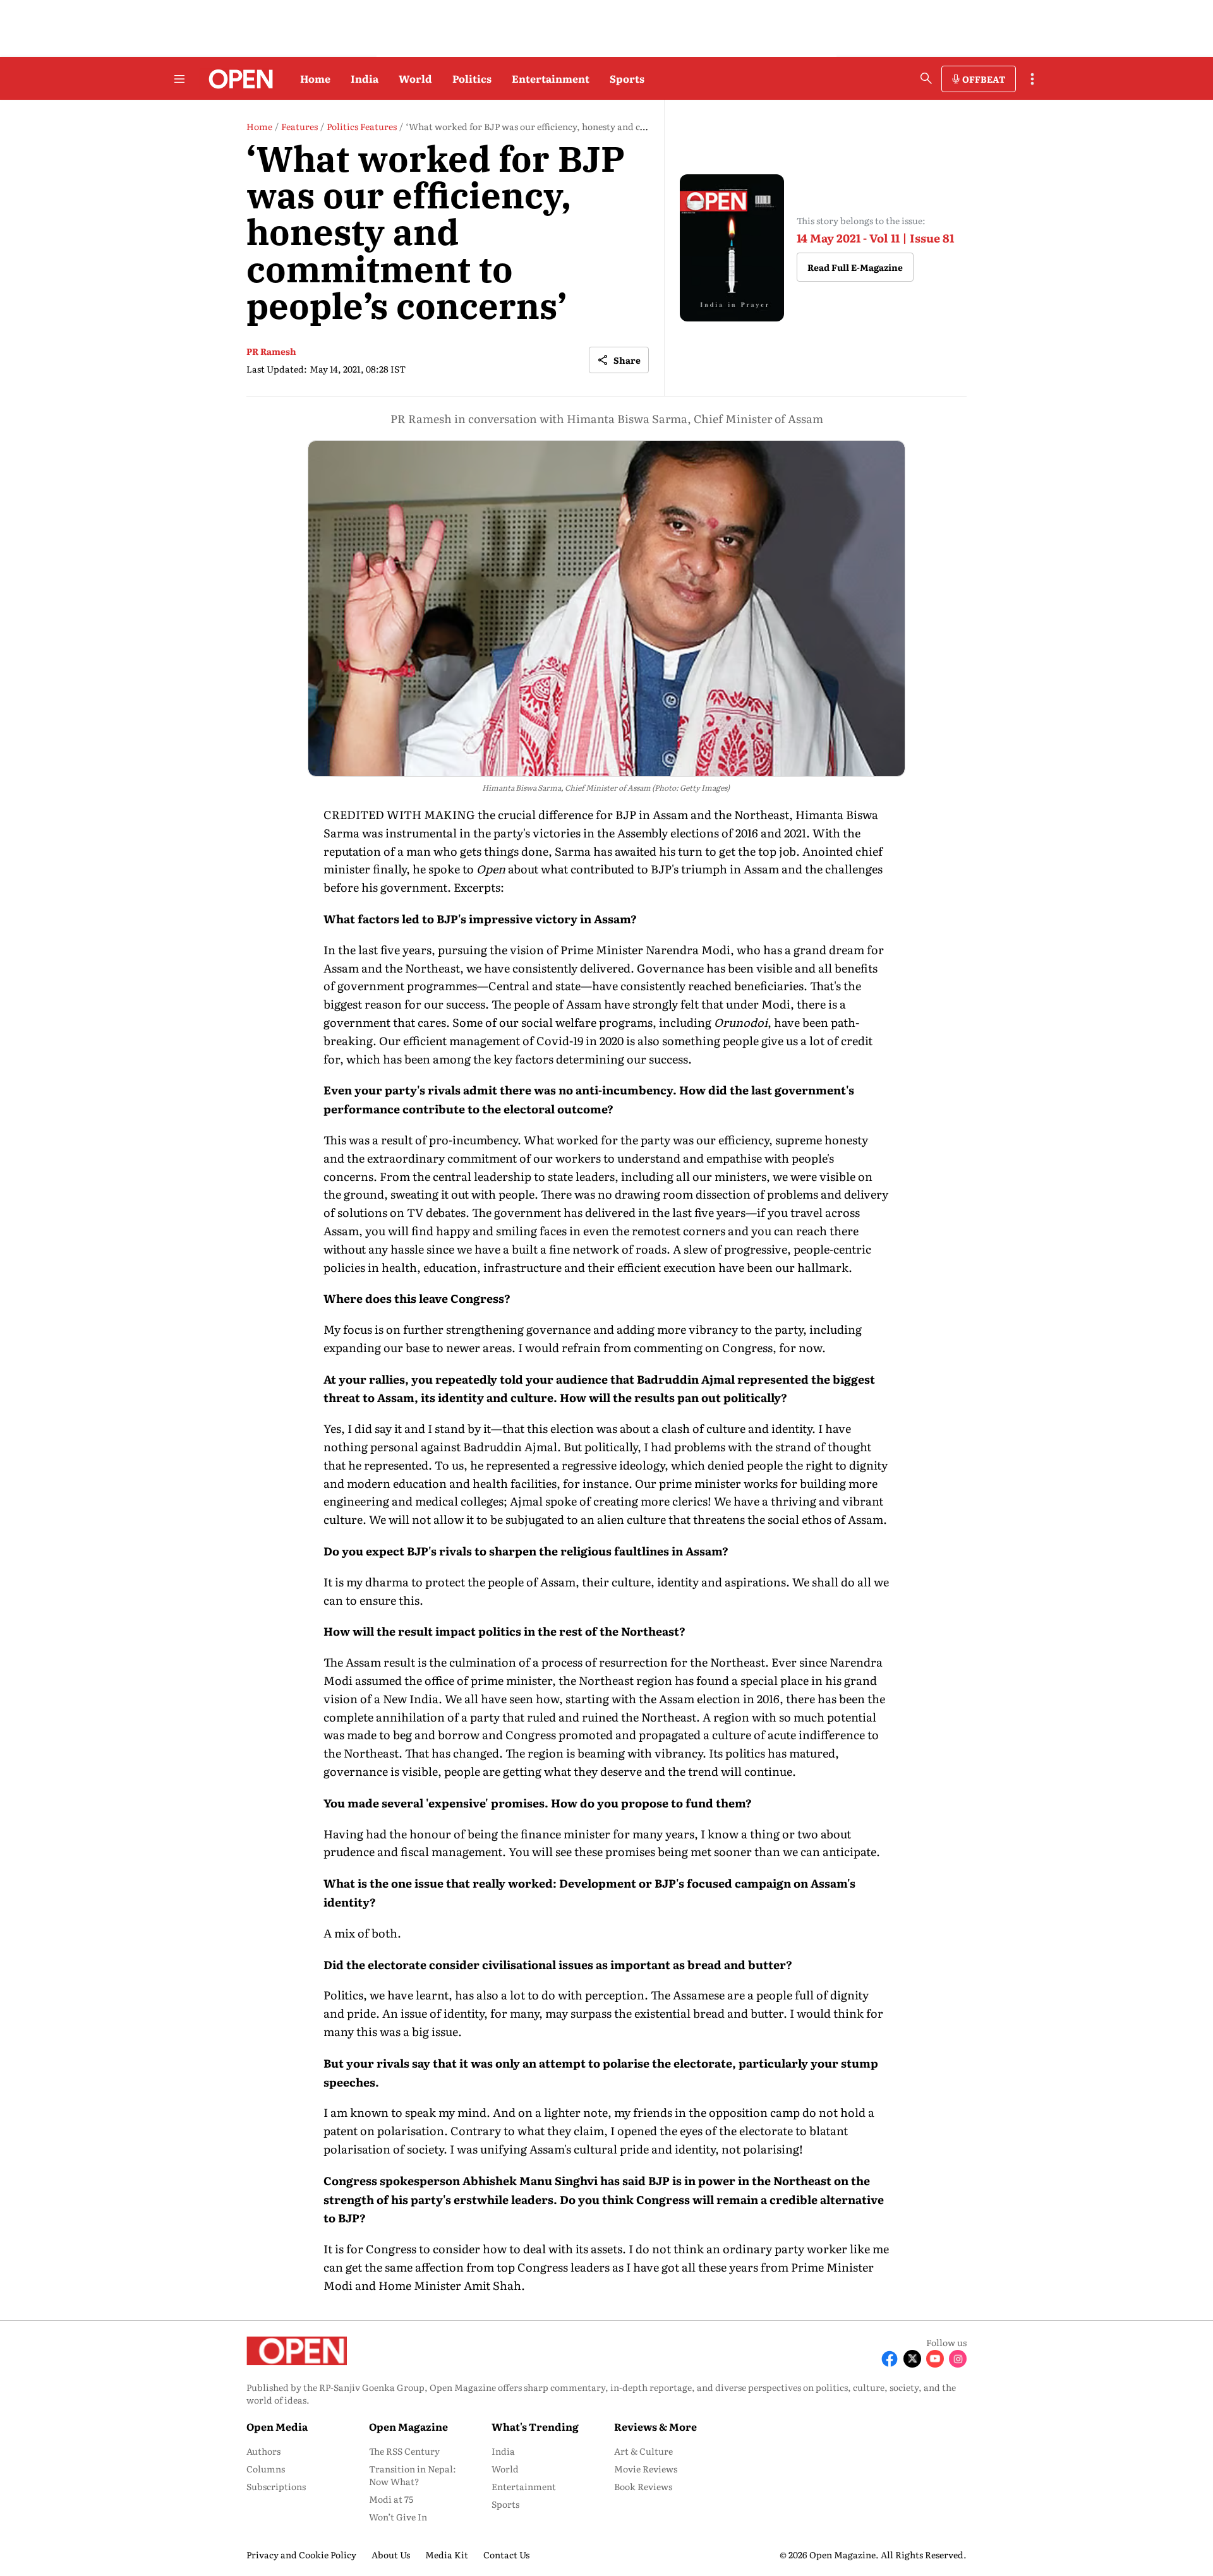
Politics (472, 78)
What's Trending (535, 2426)
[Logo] (237, 79)
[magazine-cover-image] (732, 248)
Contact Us (506, 2555)
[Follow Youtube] (935, 2359)
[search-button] (926, 78)
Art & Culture (643, 2451)
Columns (266, 2469)
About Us (391, 2555)
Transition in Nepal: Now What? (413, 2475)
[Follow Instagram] (958, 2359)
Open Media (277, 2426)
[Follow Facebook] (890, 2359)
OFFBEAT (984, 79)
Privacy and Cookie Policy (301, 2555)
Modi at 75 (391, 2499)
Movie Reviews (646, 2469)
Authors (263, 2451)
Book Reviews (643, 2486)
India (365, 78)
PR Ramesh (271, 351)
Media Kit (447, 2555)
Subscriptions (276, 2486)
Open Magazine (408, 2426)
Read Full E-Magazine (855, 267)
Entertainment (551, 78)
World (415, 78)
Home (315, 78)
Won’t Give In (398, 2517)
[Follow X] (912, 2359)
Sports (627, 78)
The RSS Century (404, 2451)
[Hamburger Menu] (179, 79)
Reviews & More (655, 2426)
